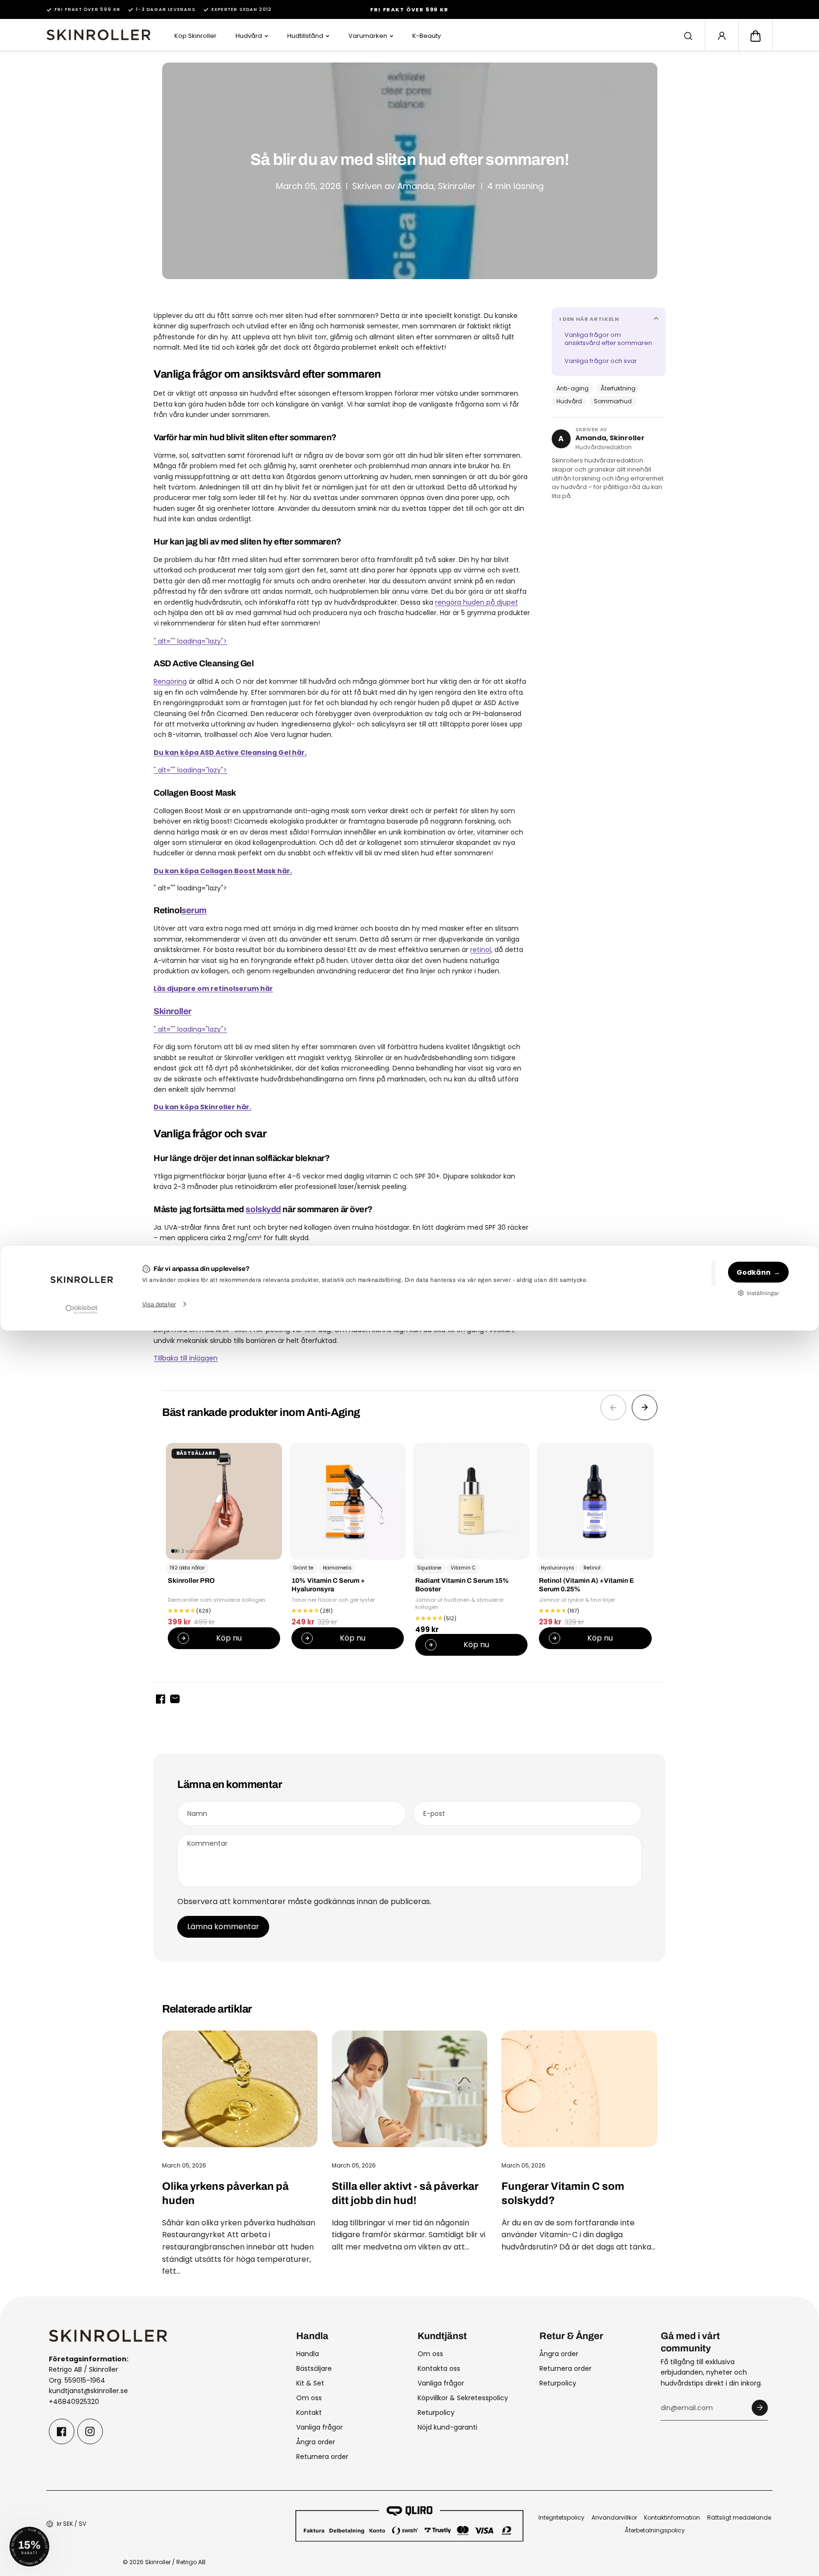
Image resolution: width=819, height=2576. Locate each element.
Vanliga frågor (319, 2427)
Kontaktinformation (672, 2517)
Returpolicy (436, 2413)
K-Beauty (427, 36)
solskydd (263, 1209)
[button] (755, 36)
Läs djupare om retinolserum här (213, 989)
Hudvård (249, 36)
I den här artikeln (589, 319)
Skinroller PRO (191, 1581)
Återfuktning (618, 388)
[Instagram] (90, 2431)
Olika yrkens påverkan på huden (225, 2193)
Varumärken (368, 36)
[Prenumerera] (760, 2408)
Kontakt (309, 2413)
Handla (308, 2354)
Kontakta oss (439, 2368)
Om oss (309, 2398)
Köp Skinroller (196, 36)
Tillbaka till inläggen (186, 1358)
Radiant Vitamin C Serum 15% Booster (462, 1585)
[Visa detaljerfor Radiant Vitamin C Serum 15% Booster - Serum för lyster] (471, 1501)
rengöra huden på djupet (477, 602)
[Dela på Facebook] (161, 1699)
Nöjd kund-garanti (447, 2427)
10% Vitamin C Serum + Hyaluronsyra (328, 1585)
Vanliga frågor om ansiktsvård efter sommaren (608, 339)
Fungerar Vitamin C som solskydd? (563, 2193)
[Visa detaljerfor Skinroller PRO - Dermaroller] (224, 1501)
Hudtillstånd (305, 36)
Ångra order (316, 2442)
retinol (481, 950)
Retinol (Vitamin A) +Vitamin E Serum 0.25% (587, 1585)
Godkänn (754, 1272)
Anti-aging (573, 388)
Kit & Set (310, 2383)
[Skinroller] (99, 35)
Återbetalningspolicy (655, 2530)
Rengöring (170, 681)
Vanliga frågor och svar (601, 361)
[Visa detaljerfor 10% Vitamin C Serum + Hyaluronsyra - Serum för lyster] (348, 1501)
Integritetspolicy (561, 2517)
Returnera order (322, 2457)
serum (194, 910)
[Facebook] (62, 2431)
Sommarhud (613, 401)
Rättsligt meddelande (739, 2517)
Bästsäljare (314, 2368)
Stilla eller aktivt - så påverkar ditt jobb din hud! (405, 2193)
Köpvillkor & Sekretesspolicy (463, 2398)
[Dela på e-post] (175, 1699)
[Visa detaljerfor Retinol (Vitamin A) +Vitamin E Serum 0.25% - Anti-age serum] (595, 1501)
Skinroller (173, 1011)
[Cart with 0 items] (755, 36)
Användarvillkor (614, 2517)
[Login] (722, 36)
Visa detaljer (159, 1304)
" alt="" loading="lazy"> (190, 641)
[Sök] (688, 36)
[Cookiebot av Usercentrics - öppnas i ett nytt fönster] (81, 1309)
